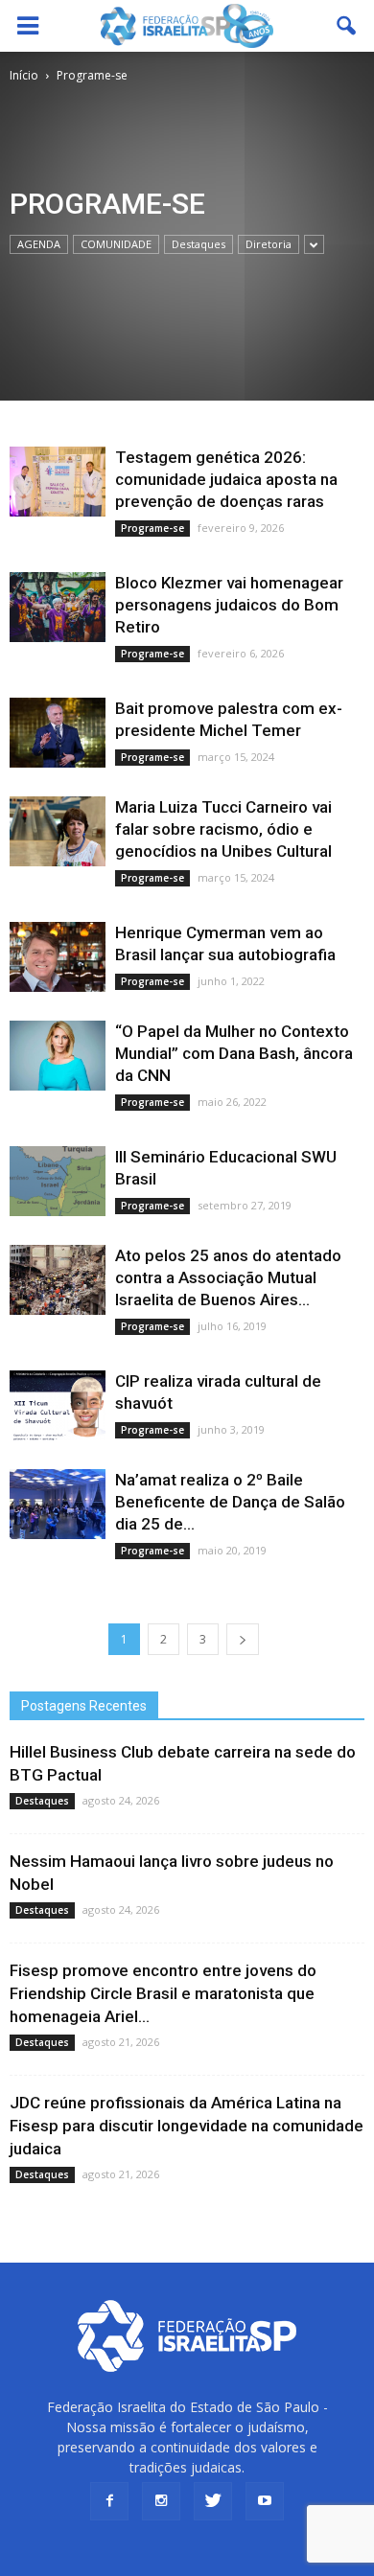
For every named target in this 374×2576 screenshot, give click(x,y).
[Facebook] (109, 2501)
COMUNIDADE (116, 244)
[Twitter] (213, 2501)
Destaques (199, 244)
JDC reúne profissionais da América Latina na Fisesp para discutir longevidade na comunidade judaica (187, 2126)
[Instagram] (161, 2501)
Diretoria (269, 244)
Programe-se (152, 528)
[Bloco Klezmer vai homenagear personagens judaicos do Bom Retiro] (58, 607)
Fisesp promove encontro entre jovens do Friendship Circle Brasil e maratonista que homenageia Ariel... (163, 1993)
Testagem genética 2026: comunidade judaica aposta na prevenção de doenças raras (226, 479)
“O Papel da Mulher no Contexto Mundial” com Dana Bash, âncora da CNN (234, 1053)
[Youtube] (265, 2501)
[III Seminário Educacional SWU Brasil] (58, 1181)
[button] (347, 26)
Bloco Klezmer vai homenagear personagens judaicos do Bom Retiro (229, 605)
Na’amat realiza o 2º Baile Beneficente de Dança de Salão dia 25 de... (230, 1502)
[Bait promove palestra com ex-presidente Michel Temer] (58, 733)
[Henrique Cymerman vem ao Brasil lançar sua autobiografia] (58, 957)
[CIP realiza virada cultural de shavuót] (58, 1405)
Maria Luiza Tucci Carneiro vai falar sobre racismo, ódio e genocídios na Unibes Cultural (223, 829)
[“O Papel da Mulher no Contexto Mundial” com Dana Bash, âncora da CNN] (58, 1056)
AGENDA (39, 244)
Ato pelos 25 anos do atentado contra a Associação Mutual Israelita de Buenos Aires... (228, 1277)
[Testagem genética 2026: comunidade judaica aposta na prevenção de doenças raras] (58, 482)
